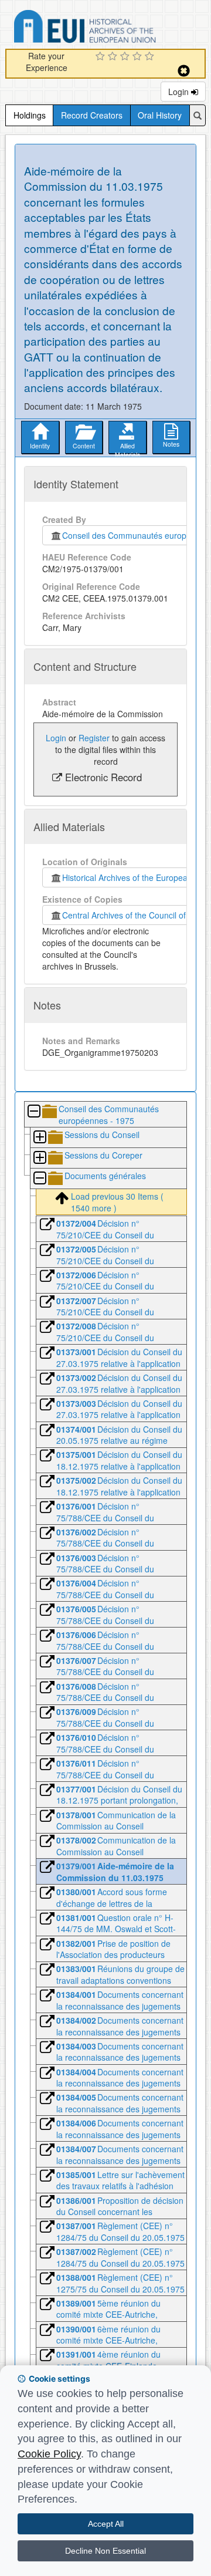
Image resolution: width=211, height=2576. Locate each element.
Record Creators (92, 115)
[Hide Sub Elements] (33, 1112)
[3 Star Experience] (126, 57)
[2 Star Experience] (114, 57)
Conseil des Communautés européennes (136, 535)
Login (180, 92)
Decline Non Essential (105, 2551)
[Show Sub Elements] (39, 1138)
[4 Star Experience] (139, 57)
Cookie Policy (49, 2454)
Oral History (160, 115)
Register (94, 738)
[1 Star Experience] (102, 57)
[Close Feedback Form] (184, 71)
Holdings (30, 115)
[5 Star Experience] (151, 57)
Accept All (106, 2524)
